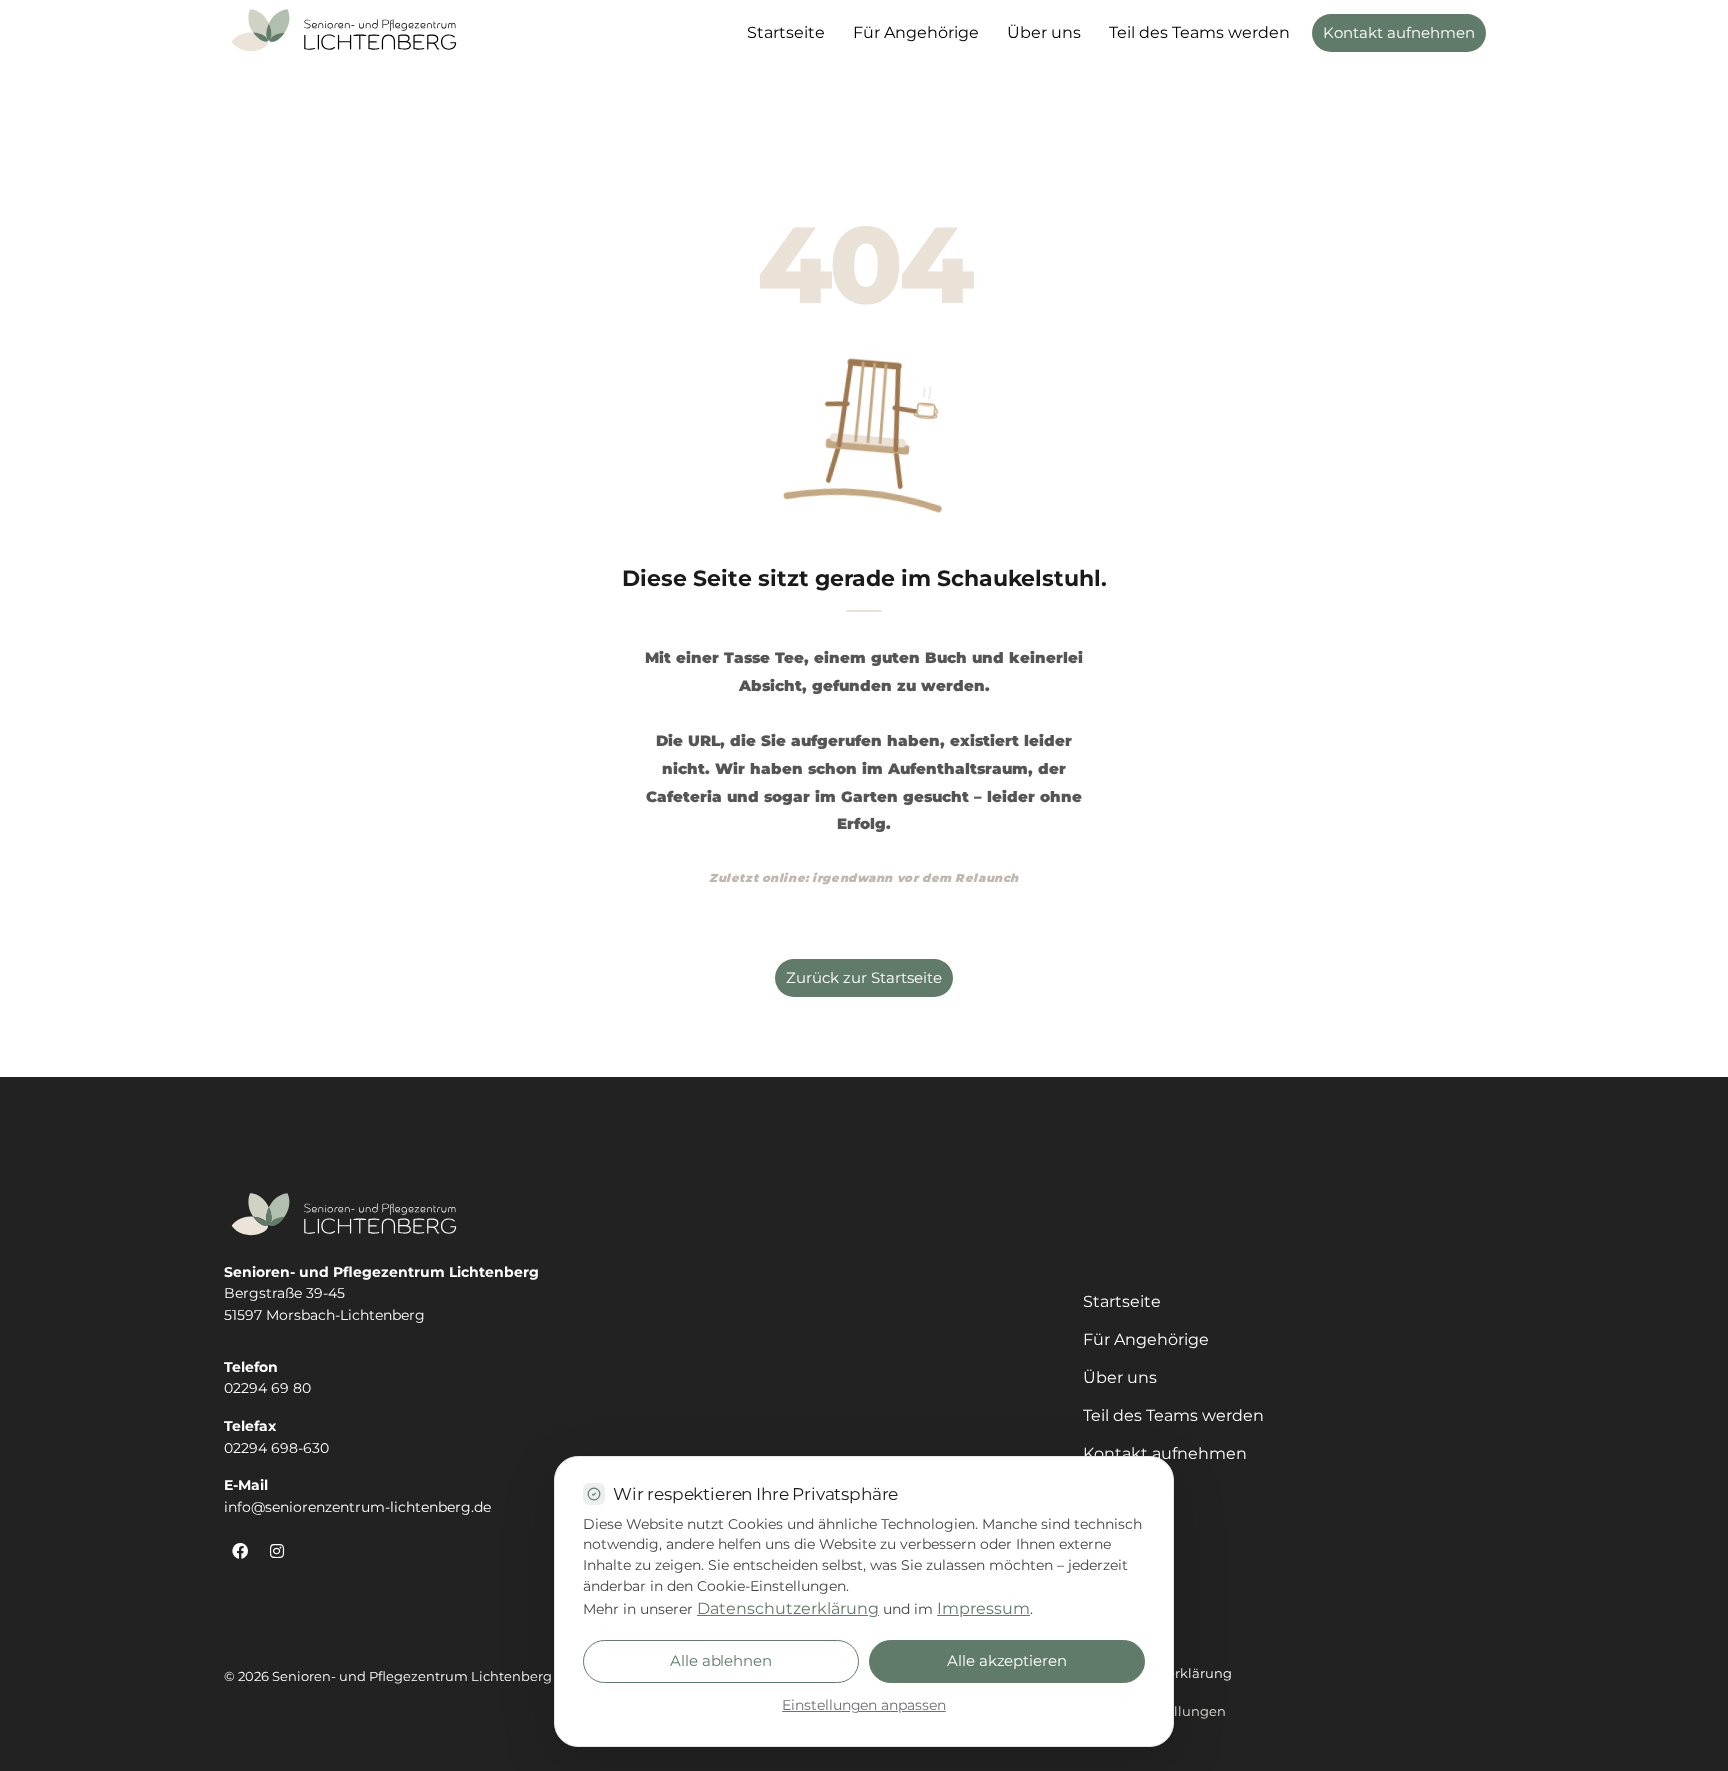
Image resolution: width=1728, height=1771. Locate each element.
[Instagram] (277, 1551)
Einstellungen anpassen (864, 1705)
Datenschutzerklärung (788, 1608)
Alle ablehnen (721, 1661)
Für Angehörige (916, 32)
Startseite (786, 32)
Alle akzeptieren (1007, 1661)
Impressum (983, 1608)
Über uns (1044, 32)
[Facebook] (240, 1551)
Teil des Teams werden (1199, 32)
